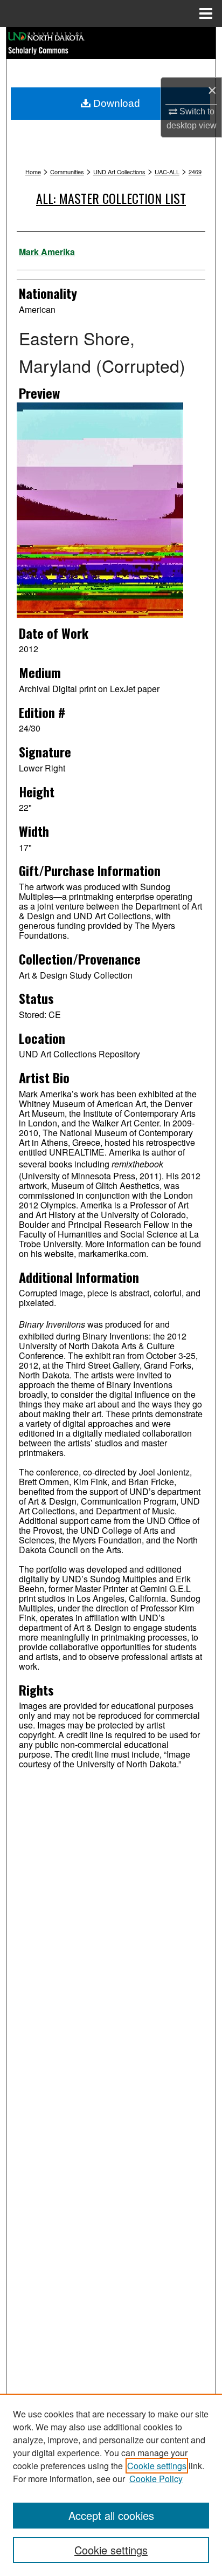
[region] (111, 2485)
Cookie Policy (156, 2479)
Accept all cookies (111, 2515)
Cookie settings (157, 2466)
